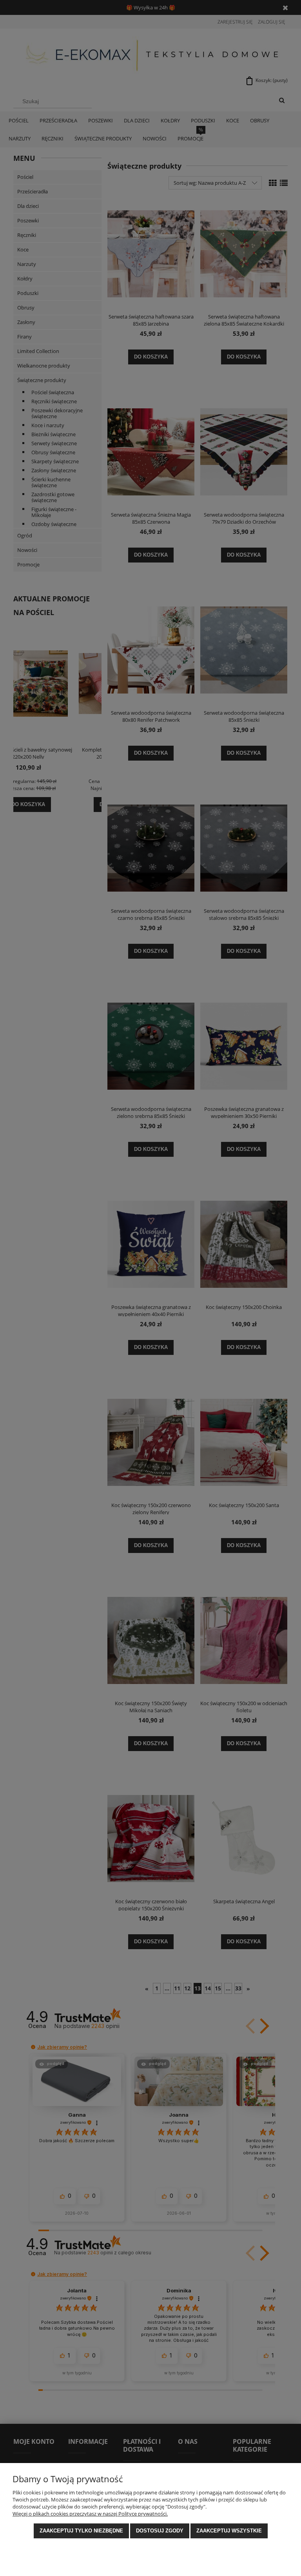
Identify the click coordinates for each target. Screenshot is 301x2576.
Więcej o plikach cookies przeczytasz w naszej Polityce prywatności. (90, 2514)
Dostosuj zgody (160, 2531)
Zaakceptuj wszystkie (229, 2531)
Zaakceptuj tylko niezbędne (81, 2531)
